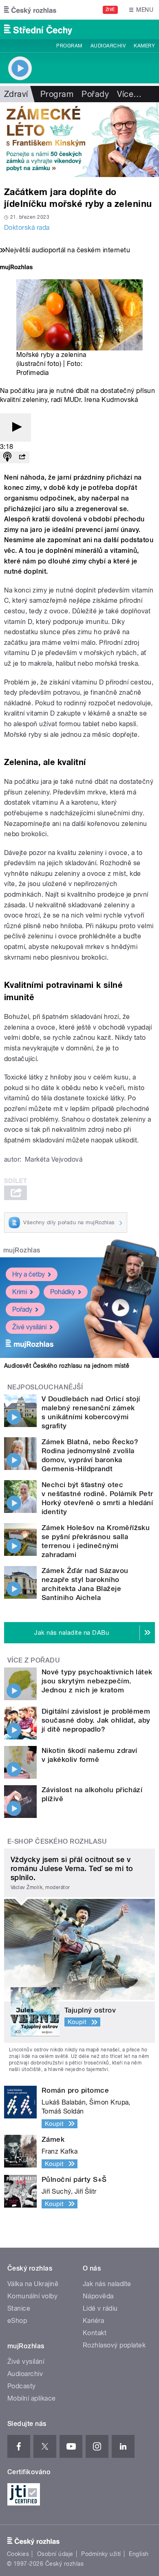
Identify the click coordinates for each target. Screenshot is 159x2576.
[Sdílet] (22, 457)
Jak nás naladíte (107, 2284)
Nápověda (98, 2296)
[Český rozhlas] (30, 10)
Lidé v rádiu (100, 2308)
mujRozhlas (22, 1250)
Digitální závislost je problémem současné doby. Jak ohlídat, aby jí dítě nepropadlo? (96, 1720)
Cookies (18, 2554)
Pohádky (63, 1292)
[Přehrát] (15, 427)
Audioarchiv (108, 46)
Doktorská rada (27, 228)
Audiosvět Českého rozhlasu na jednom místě (67, 1366)
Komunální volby (32, 2296)
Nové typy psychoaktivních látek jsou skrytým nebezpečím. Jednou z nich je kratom (97, 1681)
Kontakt (95, 2333)
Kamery (144, 46)
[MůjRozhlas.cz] (16, 268)
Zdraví (16, 94)
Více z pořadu (34, 1660)
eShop (17, 2321)
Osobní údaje (55, 2554)
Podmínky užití (101, 2554)
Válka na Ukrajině (33, 2284)
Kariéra (93, 2321)
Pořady (95, 94)
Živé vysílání (29, 1327)
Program (69, 46)
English (139, 2554)
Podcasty (22, 2386)
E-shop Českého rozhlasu (57, 1841)
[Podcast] (7, 457)
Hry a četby (29, 1274)
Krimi (20, 1292)
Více (129, 94)
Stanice (19, 2308)
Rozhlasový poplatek (114, 2345)
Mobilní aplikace (32, 2398)
